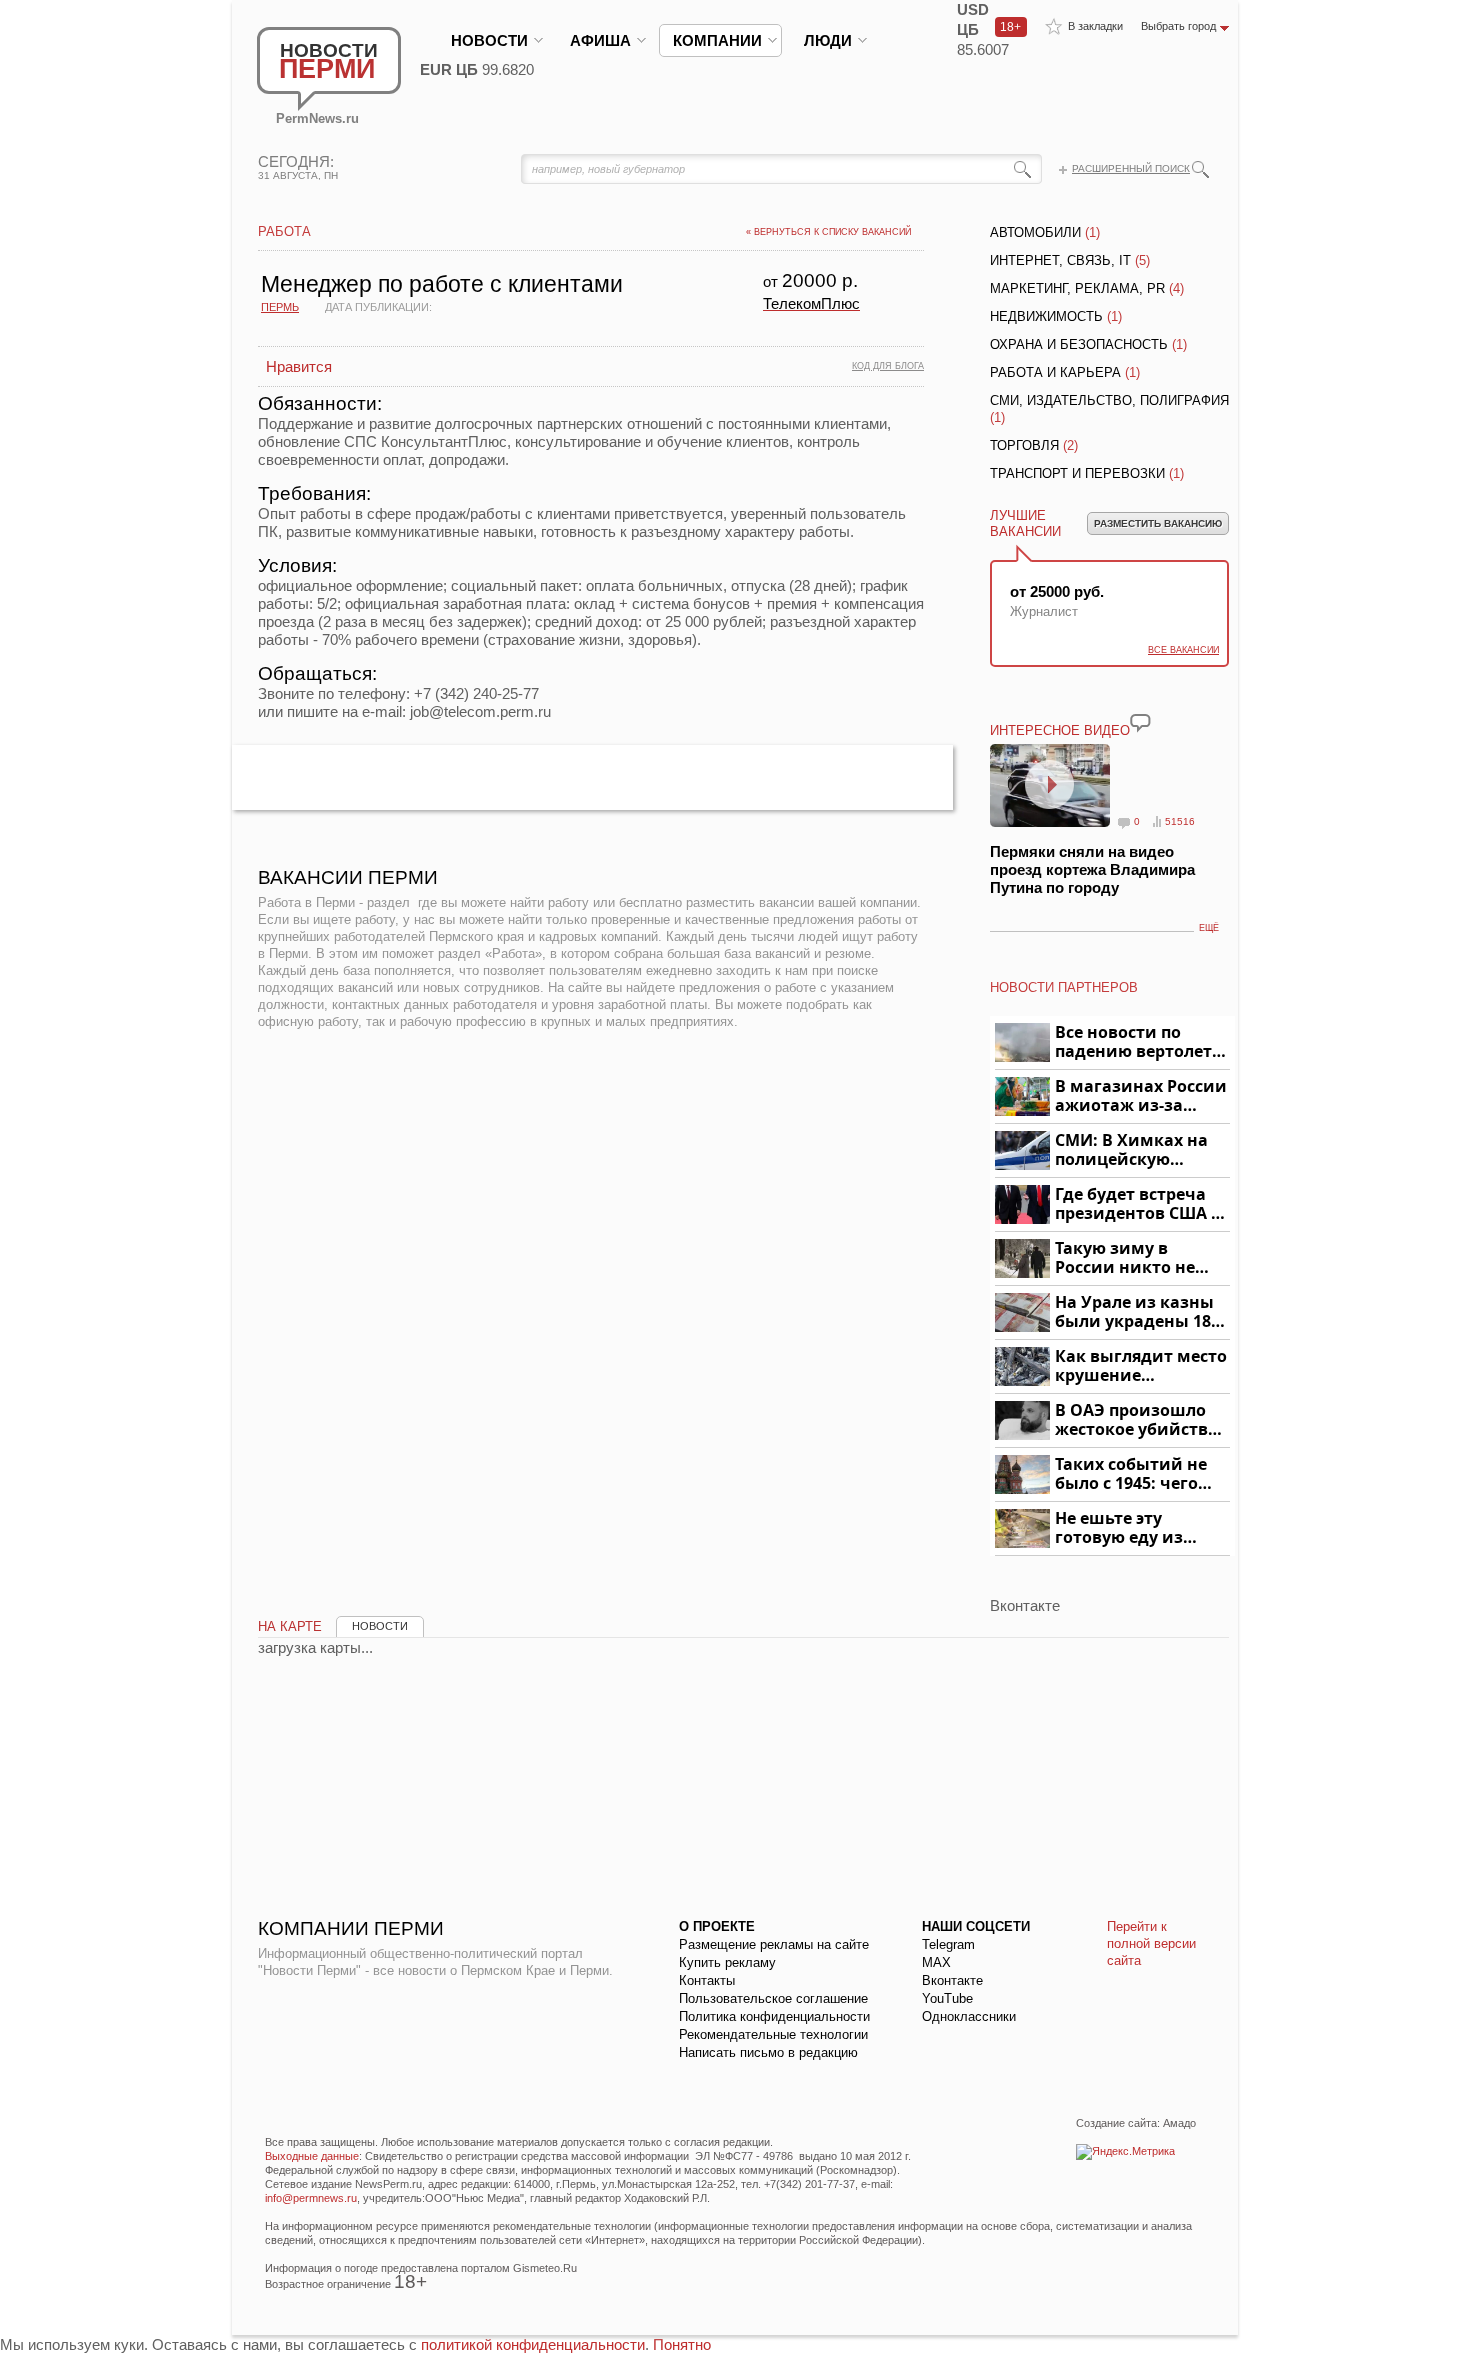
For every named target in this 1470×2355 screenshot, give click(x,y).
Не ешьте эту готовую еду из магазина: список (1130, 1528)
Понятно (682, 2344)
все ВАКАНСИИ (1183, 650)
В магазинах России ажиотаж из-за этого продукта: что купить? (1141, 1096)
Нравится (299, 366)
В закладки (1095, 26)
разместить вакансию (1158, 523)
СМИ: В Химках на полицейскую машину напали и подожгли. (1132, 1150)
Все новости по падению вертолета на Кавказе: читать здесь (1138, 1042)
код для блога (888, 366)
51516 (1180, 821)
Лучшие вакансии (1025, 523)
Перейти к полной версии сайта (1151, 1943)
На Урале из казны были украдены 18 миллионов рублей (1136, 1312)
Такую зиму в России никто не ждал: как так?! (1125, 1258)
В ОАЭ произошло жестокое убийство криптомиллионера (1139, 1420)
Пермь (280, 307)
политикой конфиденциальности (533, 2344)
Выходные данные (312, 2156)
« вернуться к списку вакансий (828, 232)
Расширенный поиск (1131, 168)
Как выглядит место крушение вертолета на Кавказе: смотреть (1141, 1366)
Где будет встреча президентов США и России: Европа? (1139, 1204)
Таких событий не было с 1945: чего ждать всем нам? (1131, 1474)
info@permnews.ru (311, 2198)
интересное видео (1060, 730)
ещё (1209, 928)
